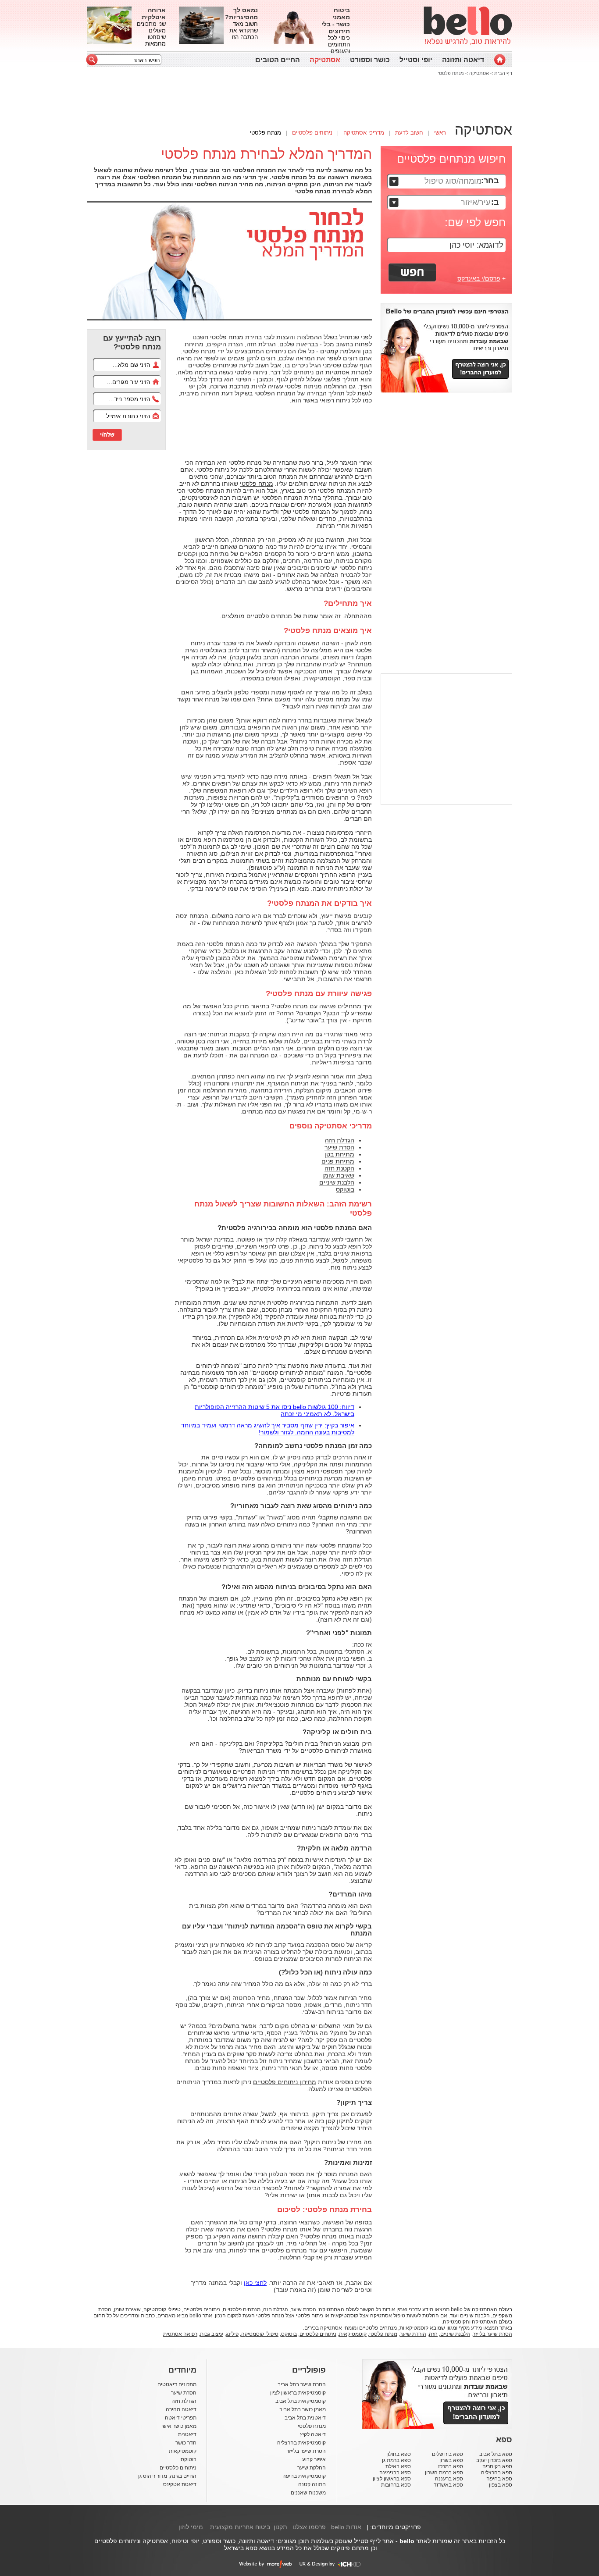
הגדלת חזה (340, 1140)
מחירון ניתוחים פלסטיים (285, 2082)
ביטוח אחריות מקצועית (240, 2527)
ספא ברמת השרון (444, 2473)
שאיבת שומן (338, 1175)
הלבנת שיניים (337, 1182)
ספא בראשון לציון (392, 2479)
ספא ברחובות (396, 2485)
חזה (433, 2334)
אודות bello (346, 2527)
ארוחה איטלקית (154, 14)
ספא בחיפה (499, 2479)
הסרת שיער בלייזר (492, 2334)
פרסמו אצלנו (309, 2527)
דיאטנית (187, 2434)
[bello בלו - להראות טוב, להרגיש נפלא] (468, 26)
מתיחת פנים (338, 1161)
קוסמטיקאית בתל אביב (301, 2401)
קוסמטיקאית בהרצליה (301, 2443)
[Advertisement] (47, 138)
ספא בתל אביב (496, 2454)
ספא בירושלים (447, 2454)
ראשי (440, 133)
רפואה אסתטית (180, 2334)
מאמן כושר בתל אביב (303, 2409)
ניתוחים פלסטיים (312, 133)
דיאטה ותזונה (463, 60)
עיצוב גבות (212, 2334)
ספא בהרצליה (497, 2473)
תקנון (280, 2527)
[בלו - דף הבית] (500, 60)
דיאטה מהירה (181, 2409)
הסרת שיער (339, 1147)
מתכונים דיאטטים (177, 2384)
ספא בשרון (451, 2460)
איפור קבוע (314, 2459)
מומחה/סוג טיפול (453, 181)
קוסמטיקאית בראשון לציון (298, 2393)
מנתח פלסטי (451, 73)
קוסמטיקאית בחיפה (304, 2476)
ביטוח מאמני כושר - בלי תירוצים (336, 21)
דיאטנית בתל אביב (305, 2418)
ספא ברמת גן (396, 2460)
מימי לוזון (191, 2527)
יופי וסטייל (416, 60)
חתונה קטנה (312, 2484)
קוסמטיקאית (320, 678)
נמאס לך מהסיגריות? (241, 14)
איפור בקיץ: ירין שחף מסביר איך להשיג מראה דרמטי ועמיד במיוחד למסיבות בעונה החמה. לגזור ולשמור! (268, 1429)
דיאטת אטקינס (180, 2484)
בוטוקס (345, 1189)
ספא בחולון (399, 2454)
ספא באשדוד (448, 2485)
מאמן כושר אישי (179, 2426)
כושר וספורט (370, 60)
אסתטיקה (325, 60)
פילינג (232, 2334)
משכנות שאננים (308, 2493)
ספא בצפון (501, 2485)
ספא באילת (398, 2466)
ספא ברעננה (449, 2479)
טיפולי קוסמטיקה (260, 2334)
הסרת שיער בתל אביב (302, 2384)
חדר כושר (186, 2443)
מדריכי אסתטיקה (364, 133)
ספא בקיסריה (497, 2466)
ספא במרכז (451, 2466)
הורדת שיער (413, 2334)
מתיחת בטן (339, 1154)
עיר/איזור (476, 203)
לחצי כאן (255, 2283)
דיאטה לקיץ (313, 2434)
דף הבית (503, 73)
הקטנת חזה (339, 1168)
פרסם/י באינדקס (479, 278)
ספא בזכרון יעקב (494, 2460)
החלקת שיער (312, 2468)
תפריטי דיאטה (181, 2418)
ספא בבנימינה (395, 2473)
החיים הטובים (278, 60)
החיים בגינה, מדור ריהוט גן (167, 2476)
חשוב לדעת (409, 133)
